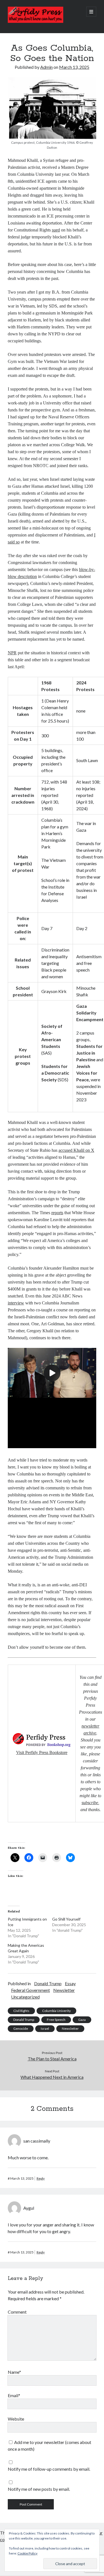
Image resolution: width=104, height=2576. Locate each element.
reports (57, 1213)
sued (56, 230)
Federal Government (31, 1990)
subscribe (90, 1803)
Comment (17, 2312)
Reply (41, 2178)
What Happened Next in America (52, 2077)
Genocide (21, 2029)
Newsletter (64, 1990)
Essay (70, 1983)
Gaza (82, 2020)
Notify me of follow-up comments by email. (49, 2469)
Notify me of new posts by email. (39, 2489)
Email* (14, 2395)
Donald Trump (48, 1983)
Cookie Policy (27, 2553)
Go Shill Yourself (66, 1919)
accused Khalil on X (76, 1150)
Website (16, 2419)
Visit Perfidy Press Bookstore (42, 1752)
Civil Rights (21, 2011)
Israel (45, 2029)
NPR (12, 653)
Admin (46, 67)
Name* (14, 2372)
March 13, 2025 (74, 67)
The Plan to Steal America (52, 2059)
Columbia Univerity (56, 2011)
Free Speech (56, 2020)
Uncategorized (25, 1997)
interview (16, 1303)
